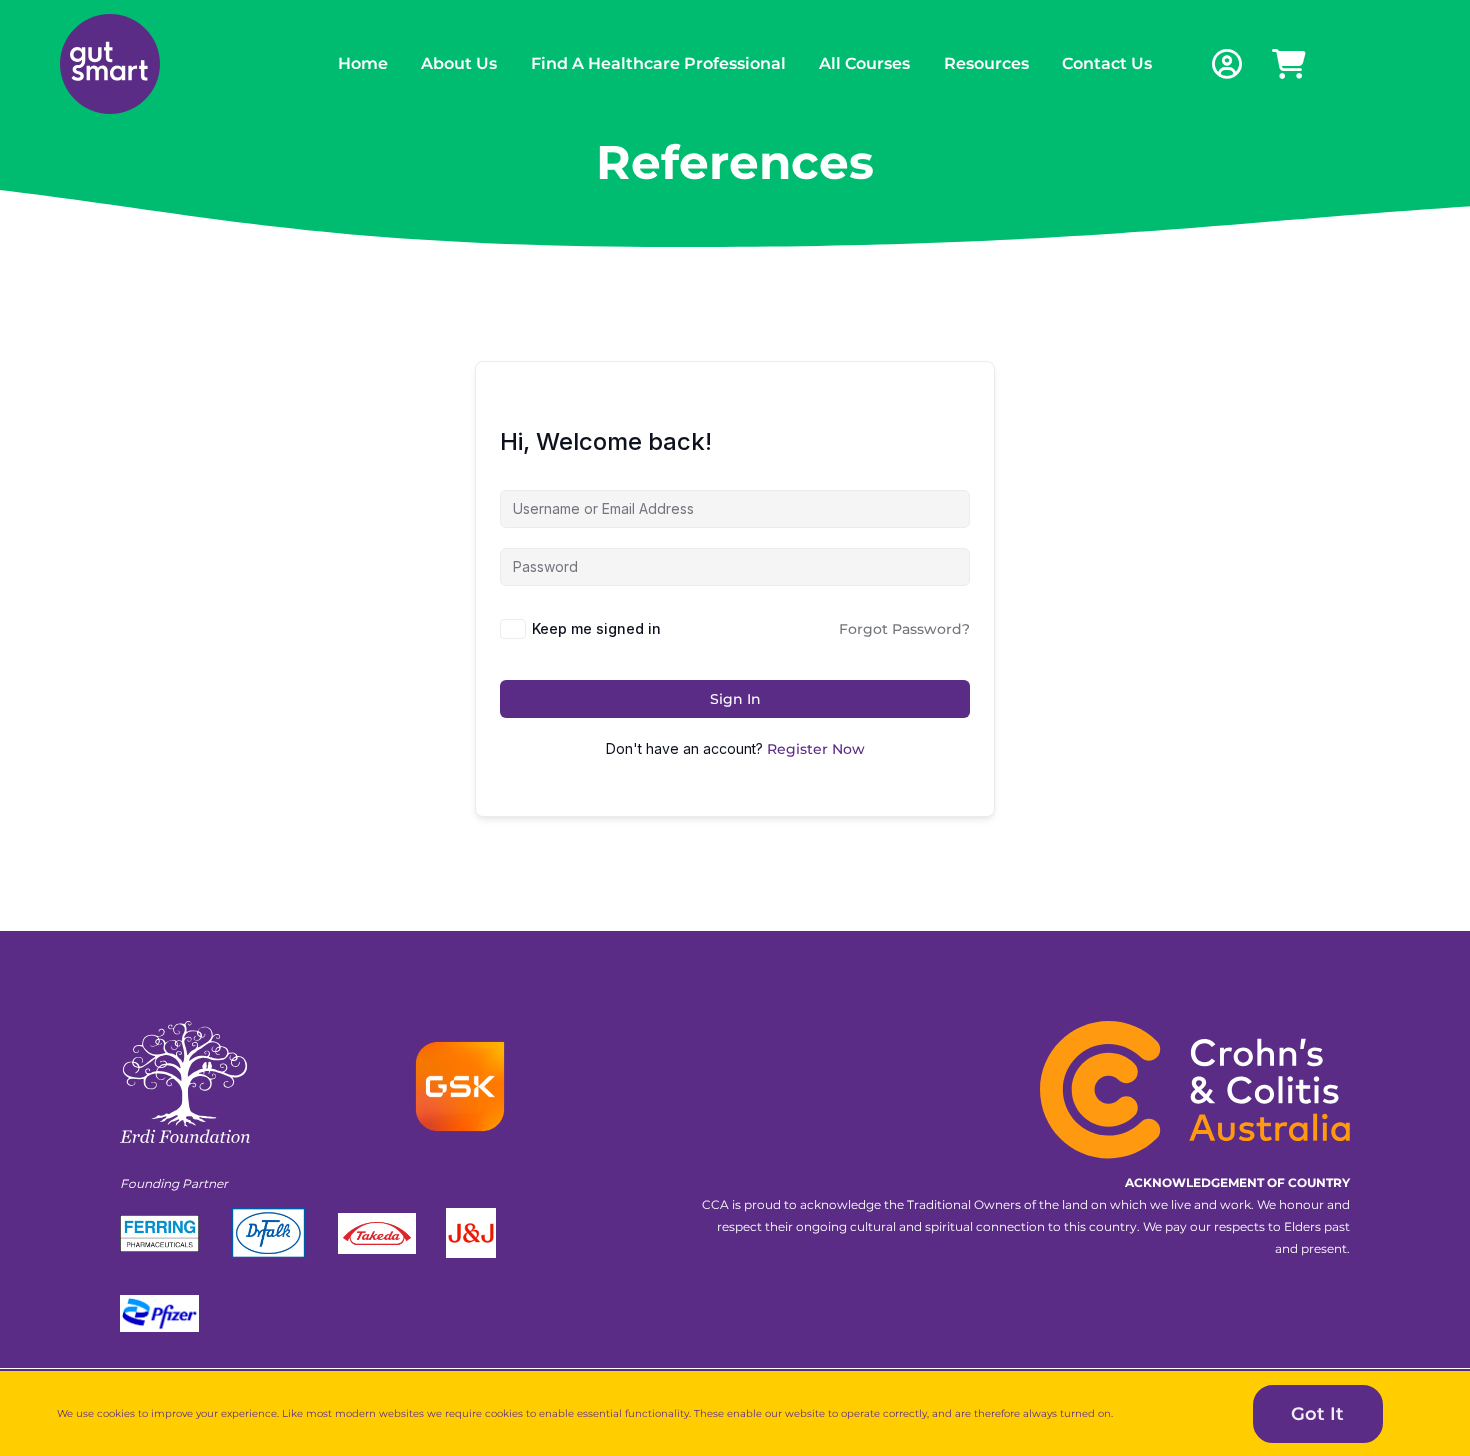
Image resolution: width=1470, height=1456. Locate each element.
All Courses (864, 63)
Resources (986, 63)
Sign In (735, 699)
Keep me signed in (596, 628)
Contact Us (1107, 63)
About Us (459, 63)
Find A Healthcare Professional (658, 63)
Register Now (816, 749)
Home (363, 63)
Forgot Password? (904, 629)
